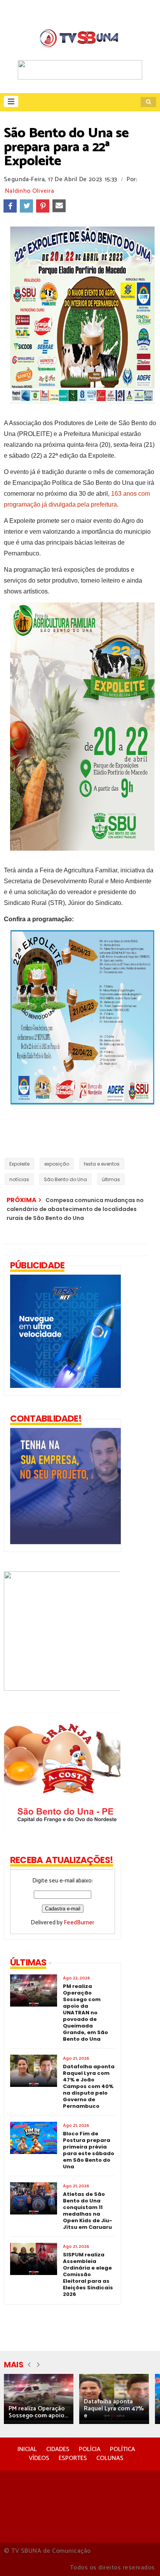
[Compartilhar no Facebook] (10, 206)
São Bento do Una (65, 1179)
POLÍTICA (123, 2449)
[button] (11, 101)
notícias (19, 1179)
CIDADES (58, 2449)
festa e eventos (102, 1164)
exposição (57, 1164)
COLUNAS (110, 2458)
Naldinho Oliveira (30, 191)
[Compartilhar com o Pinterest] (43, 206)
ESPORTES (73, 2458)
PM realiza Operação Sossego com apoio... (38, 2412)
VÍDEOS (39, 2458)
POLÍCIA (90, 2449)
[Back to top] (141, 2557)
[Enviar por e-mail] (59, 206)
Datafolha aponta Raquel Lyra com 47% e (114, 2409)
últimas (111, 1179)
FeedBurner (79, 1923)
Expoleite (19, 1164)
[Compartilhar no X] (26, 206)
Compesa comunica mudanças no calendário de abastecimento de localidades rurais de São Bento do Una (75, 1209)
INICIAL (27, 2449)
